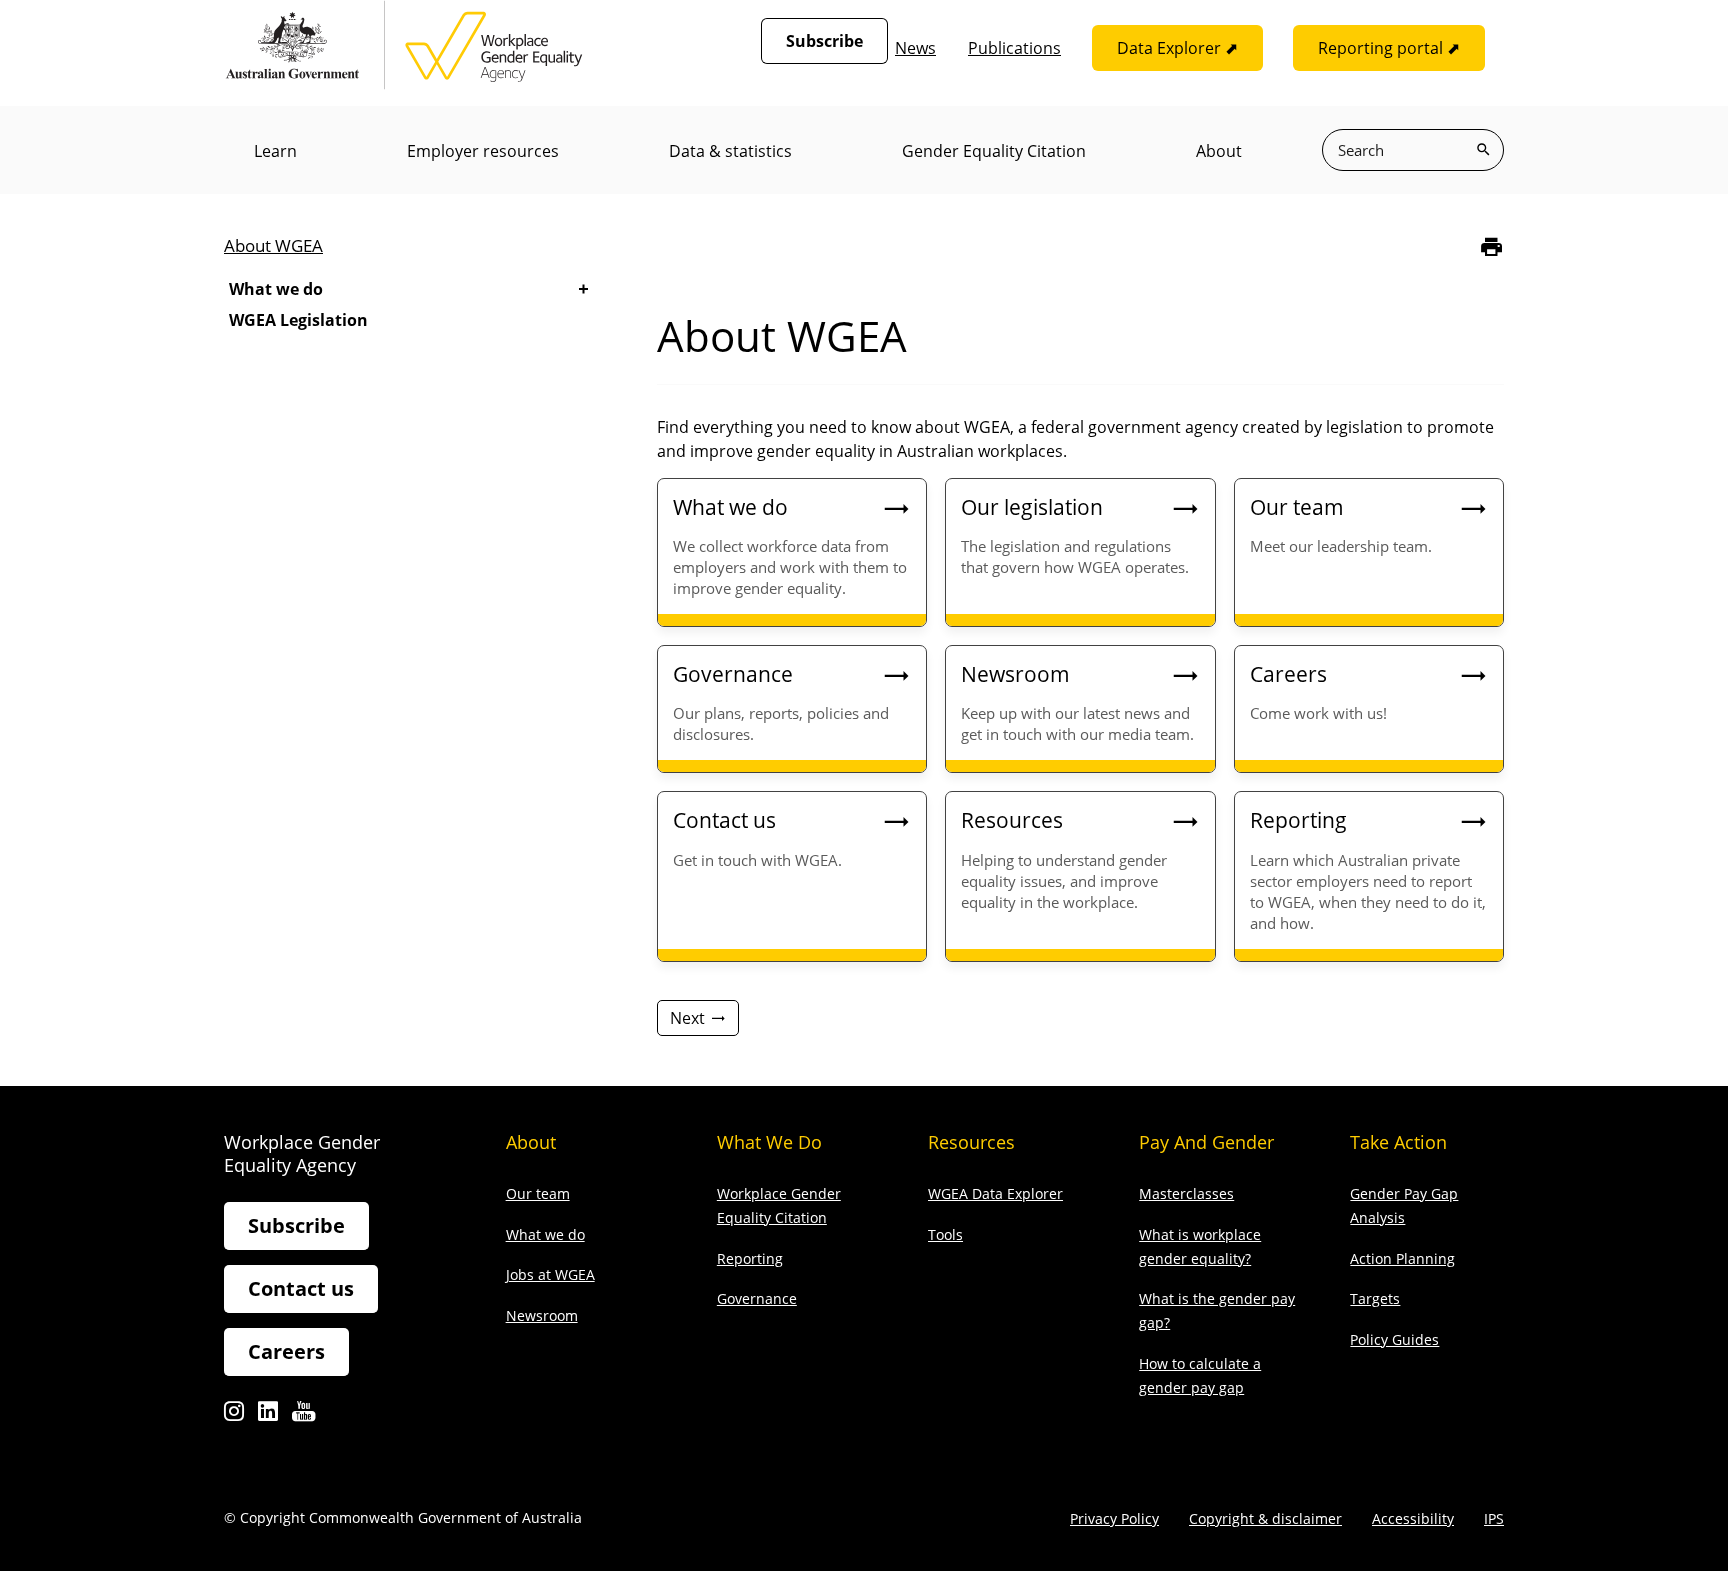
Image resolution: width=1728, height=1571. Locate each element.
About (1219, 151)
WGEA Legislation (298, 320)
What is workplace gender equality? (1200, 1246)
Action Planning (1402, 1258)
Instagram (234, 1416)
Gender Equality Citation (994, 151)
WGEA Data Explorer (995, 1193)
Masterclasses (1186, 1193)
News (915, 48)
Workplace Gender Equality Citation (779, 1205)
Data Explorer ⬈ (1177, 48)
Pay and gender (1206, 1142)
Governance (757, 1298)
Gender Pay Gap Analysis (1404, 1205)
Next (687, 1018)
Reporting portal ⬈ (1389, 48)
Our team (538, 1193)
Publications (1014, 48)
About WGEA (273, 245)
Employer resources (483, 151)
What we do (276, 289)
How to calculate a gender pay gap (1200, 1375)
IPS (1494, 1518)
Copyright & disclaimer (1265, 1518)
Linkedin (268, 1416)
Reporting (750, 1258)
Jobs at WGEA (550, 1274)
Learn (275, 151)
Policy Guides (1394, 1339)
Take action (1398, 1142)
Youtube (303, 1416)
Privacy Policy (1114, 1518)
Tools (945, 1234)
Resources (971, 1142)
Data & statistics (730, 151)
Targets (1375, 1298)
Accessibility (1413, 1518)
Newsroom (542, 1315)
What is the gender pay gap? (1217, 1310)
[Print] (1491, 246)
